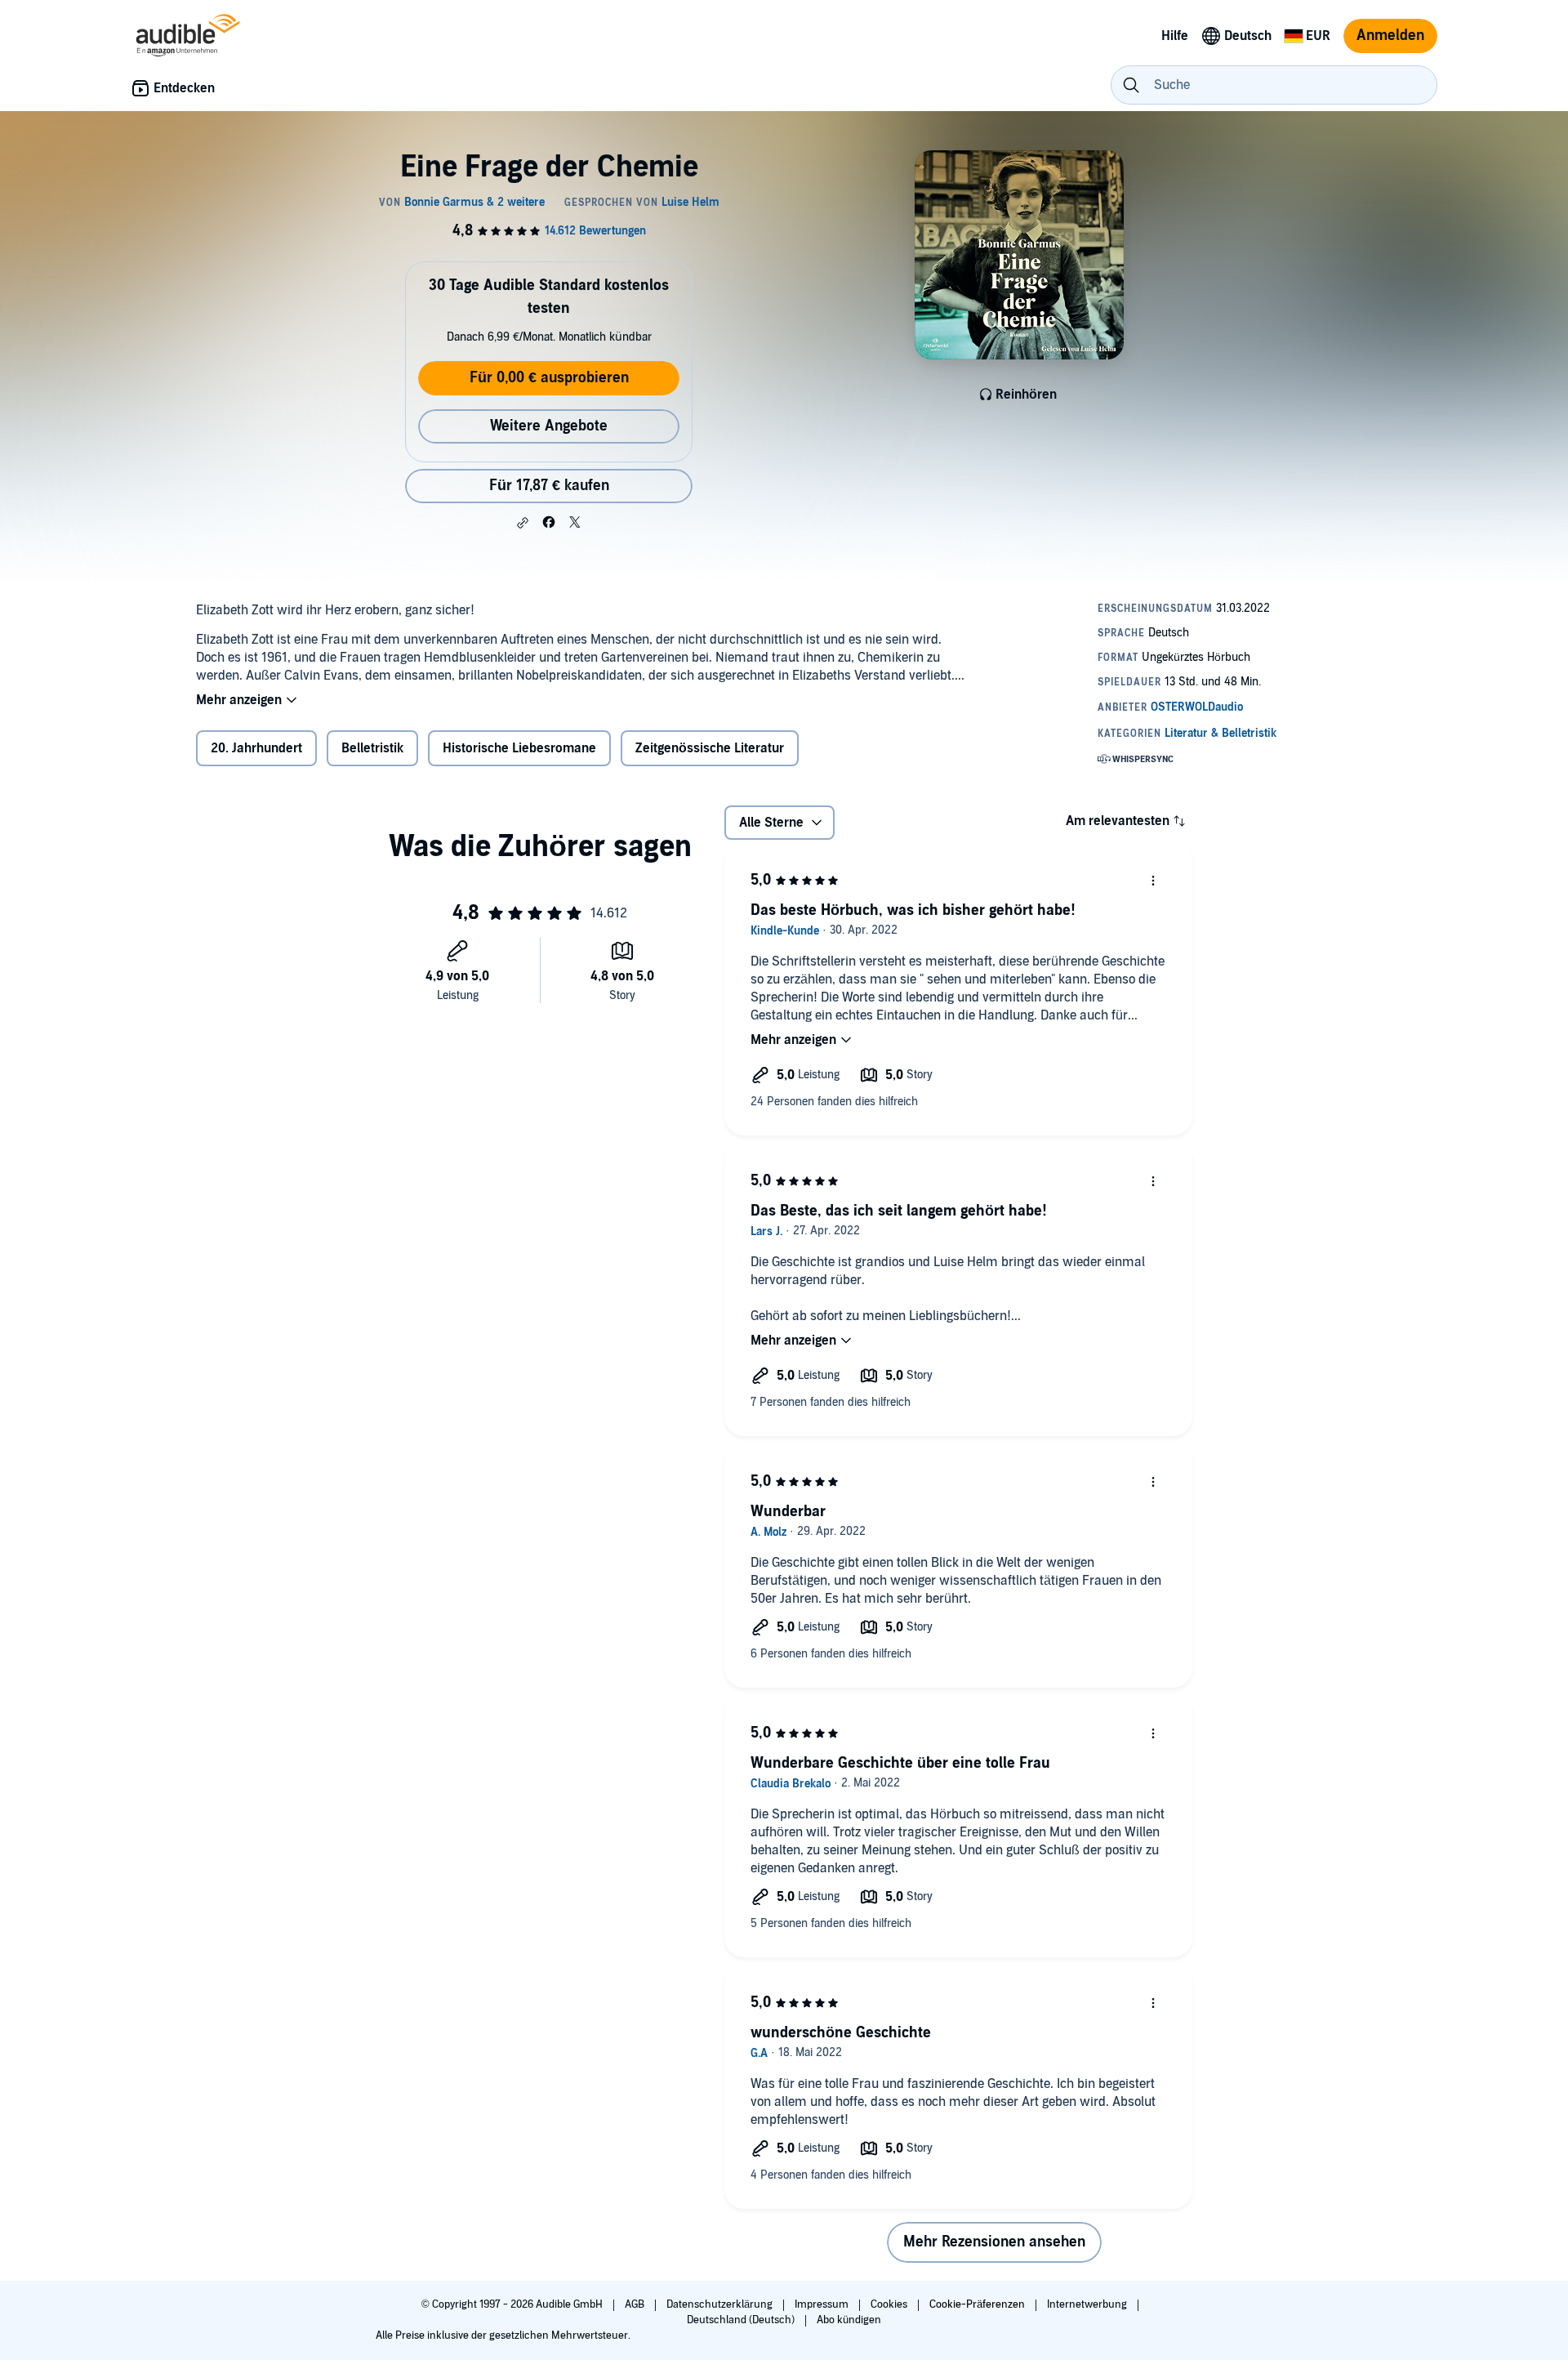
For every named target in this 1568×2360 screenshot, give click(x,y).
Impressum (823, 2304)
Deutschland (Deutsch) (742, 2320)
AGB (636, 2304)
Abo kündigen (849, 2320)
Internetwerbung (1088, 2304)
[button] (523, 523)
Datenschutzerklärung (721, 2304)
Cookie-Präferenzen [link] (977, 2304)
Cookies (890, 2304)
